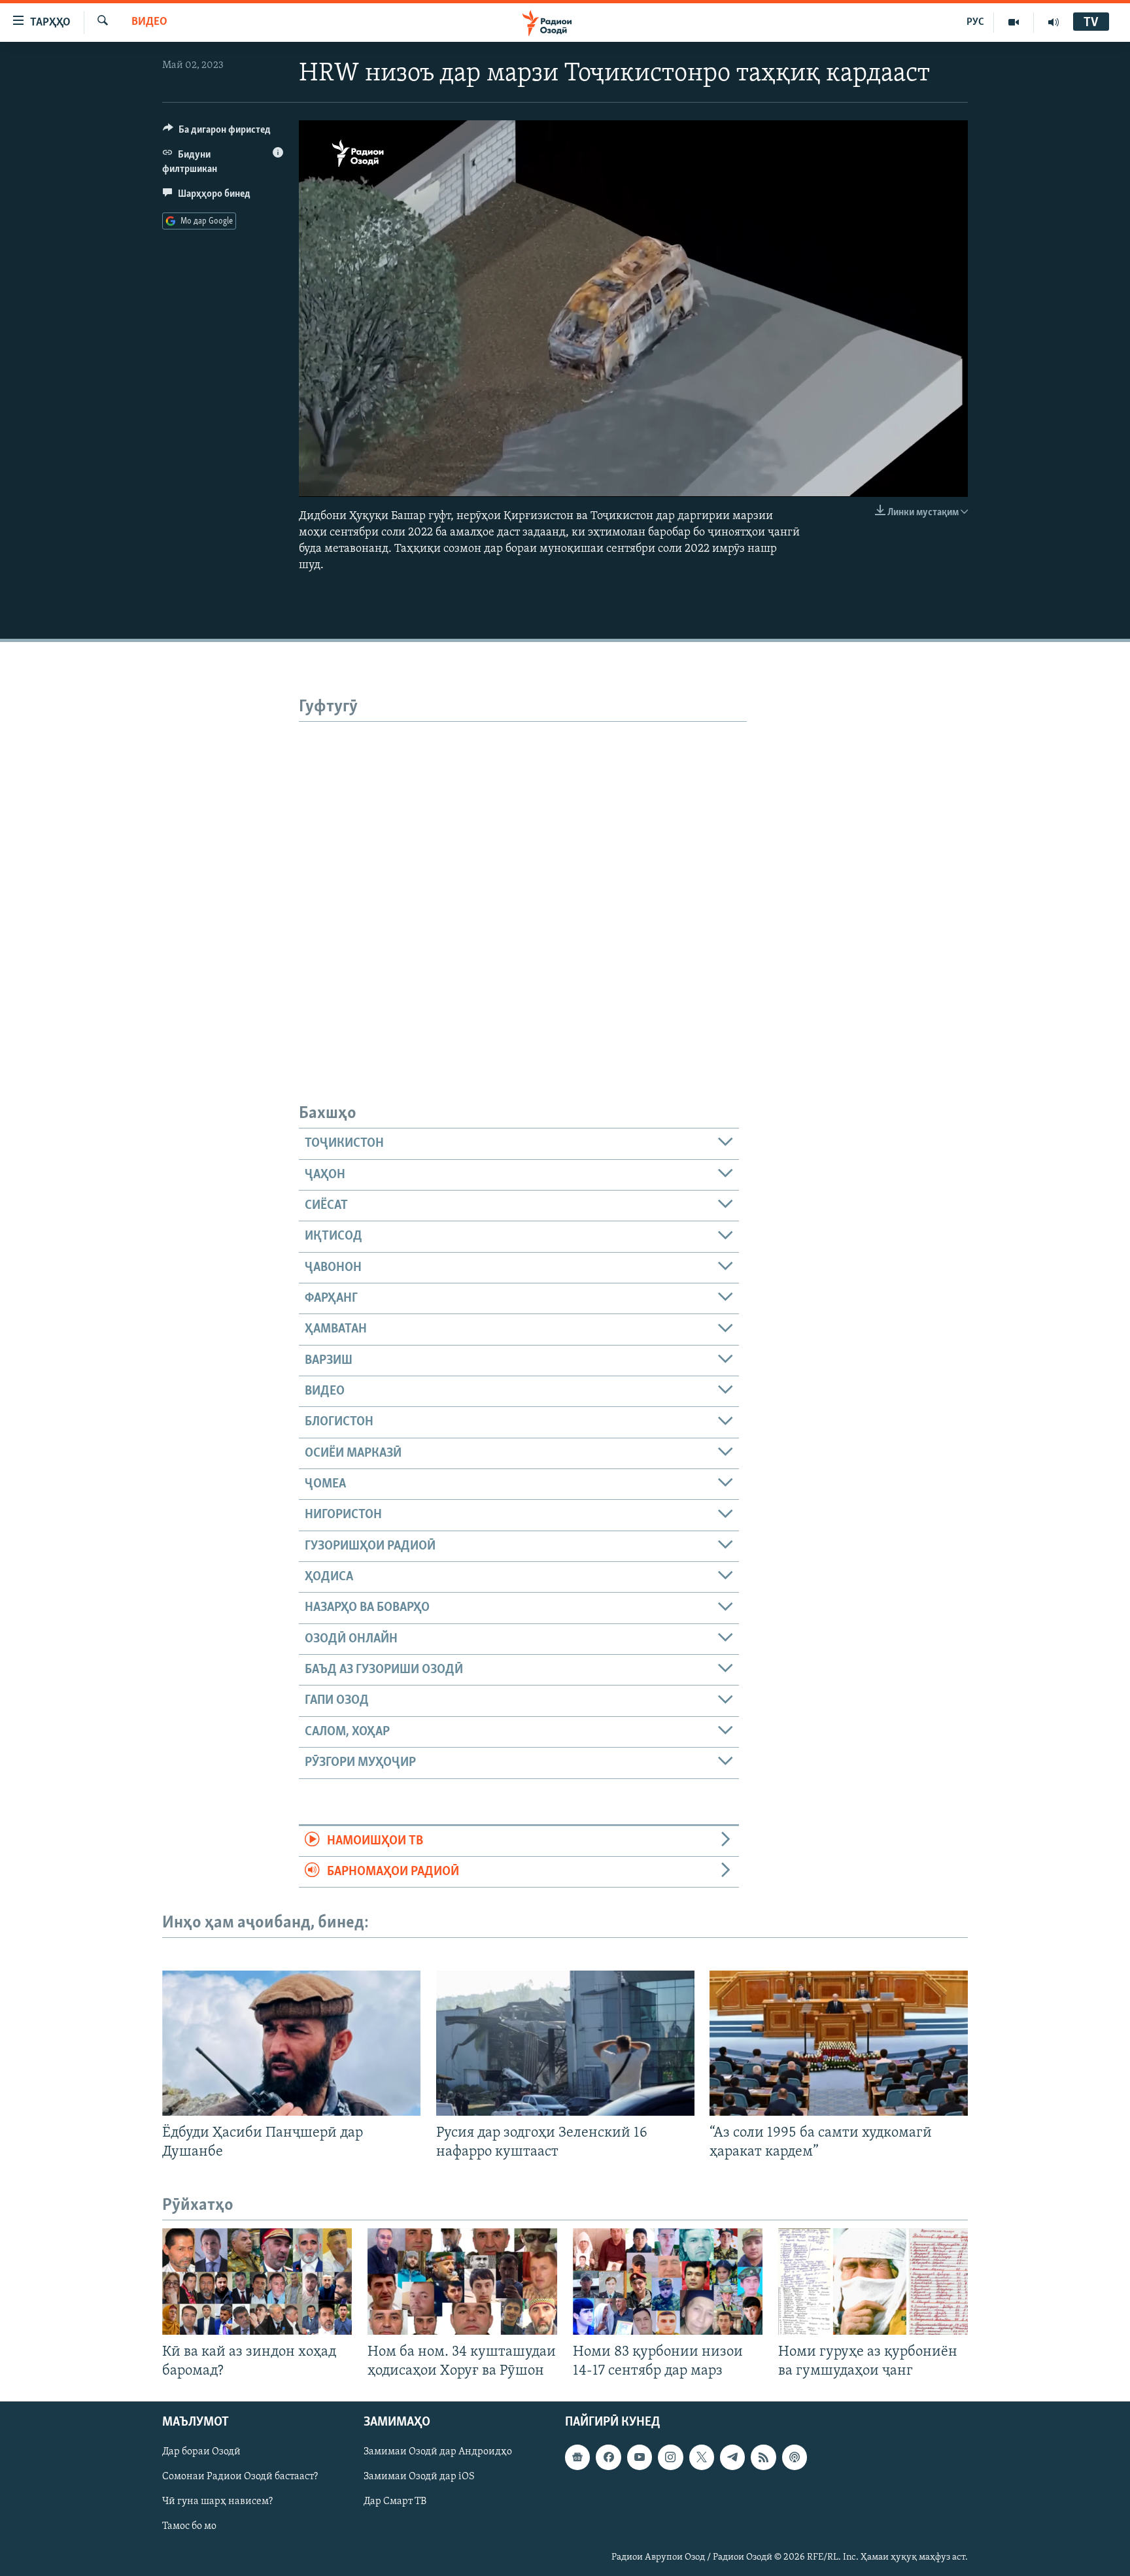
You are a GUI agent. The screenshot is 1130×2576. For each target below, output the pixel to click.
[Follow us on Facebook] (608, 2457)
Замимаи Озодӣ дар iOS (419, 2477)
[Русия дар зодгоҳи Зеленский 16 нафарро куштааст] (565, 2043)
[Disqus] (523, 885)
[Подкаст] (795, 2457)
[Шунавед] (1053, 22)
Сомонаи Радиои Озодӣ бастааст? (240, 2477)
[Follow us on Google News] (577, 2457)
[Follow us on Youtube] (640, 2457)
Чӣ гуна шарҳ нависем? (217, 2501)
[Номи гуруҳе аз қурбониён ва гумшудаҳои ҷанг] (873, 2281)
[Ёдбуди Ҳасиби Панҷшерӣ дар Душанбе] (291, 2043)
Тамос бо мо (189, 2526)
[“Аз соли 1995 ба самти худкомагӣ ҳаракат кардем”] (839, 2043)
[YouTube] (1014, 22)
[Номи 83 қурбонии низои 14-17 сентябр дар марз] (668, 2281)
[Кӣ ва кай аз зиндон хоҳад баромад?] (257, 2281)
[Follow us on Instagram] (670, 2457)
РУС (975, 22)
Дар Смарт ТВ (395, 2501)
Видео (149, 22)
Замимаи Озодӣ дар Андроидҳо (438, 2452)
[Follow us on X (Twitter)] (702, 2457)
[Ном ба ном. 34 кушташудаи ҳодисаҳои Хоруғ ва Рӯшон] (462, 2281)
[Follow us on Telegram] (732, 2457)
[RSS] (763, 2457)
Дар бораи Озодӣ (201, 2452)
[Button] (217, 133)
